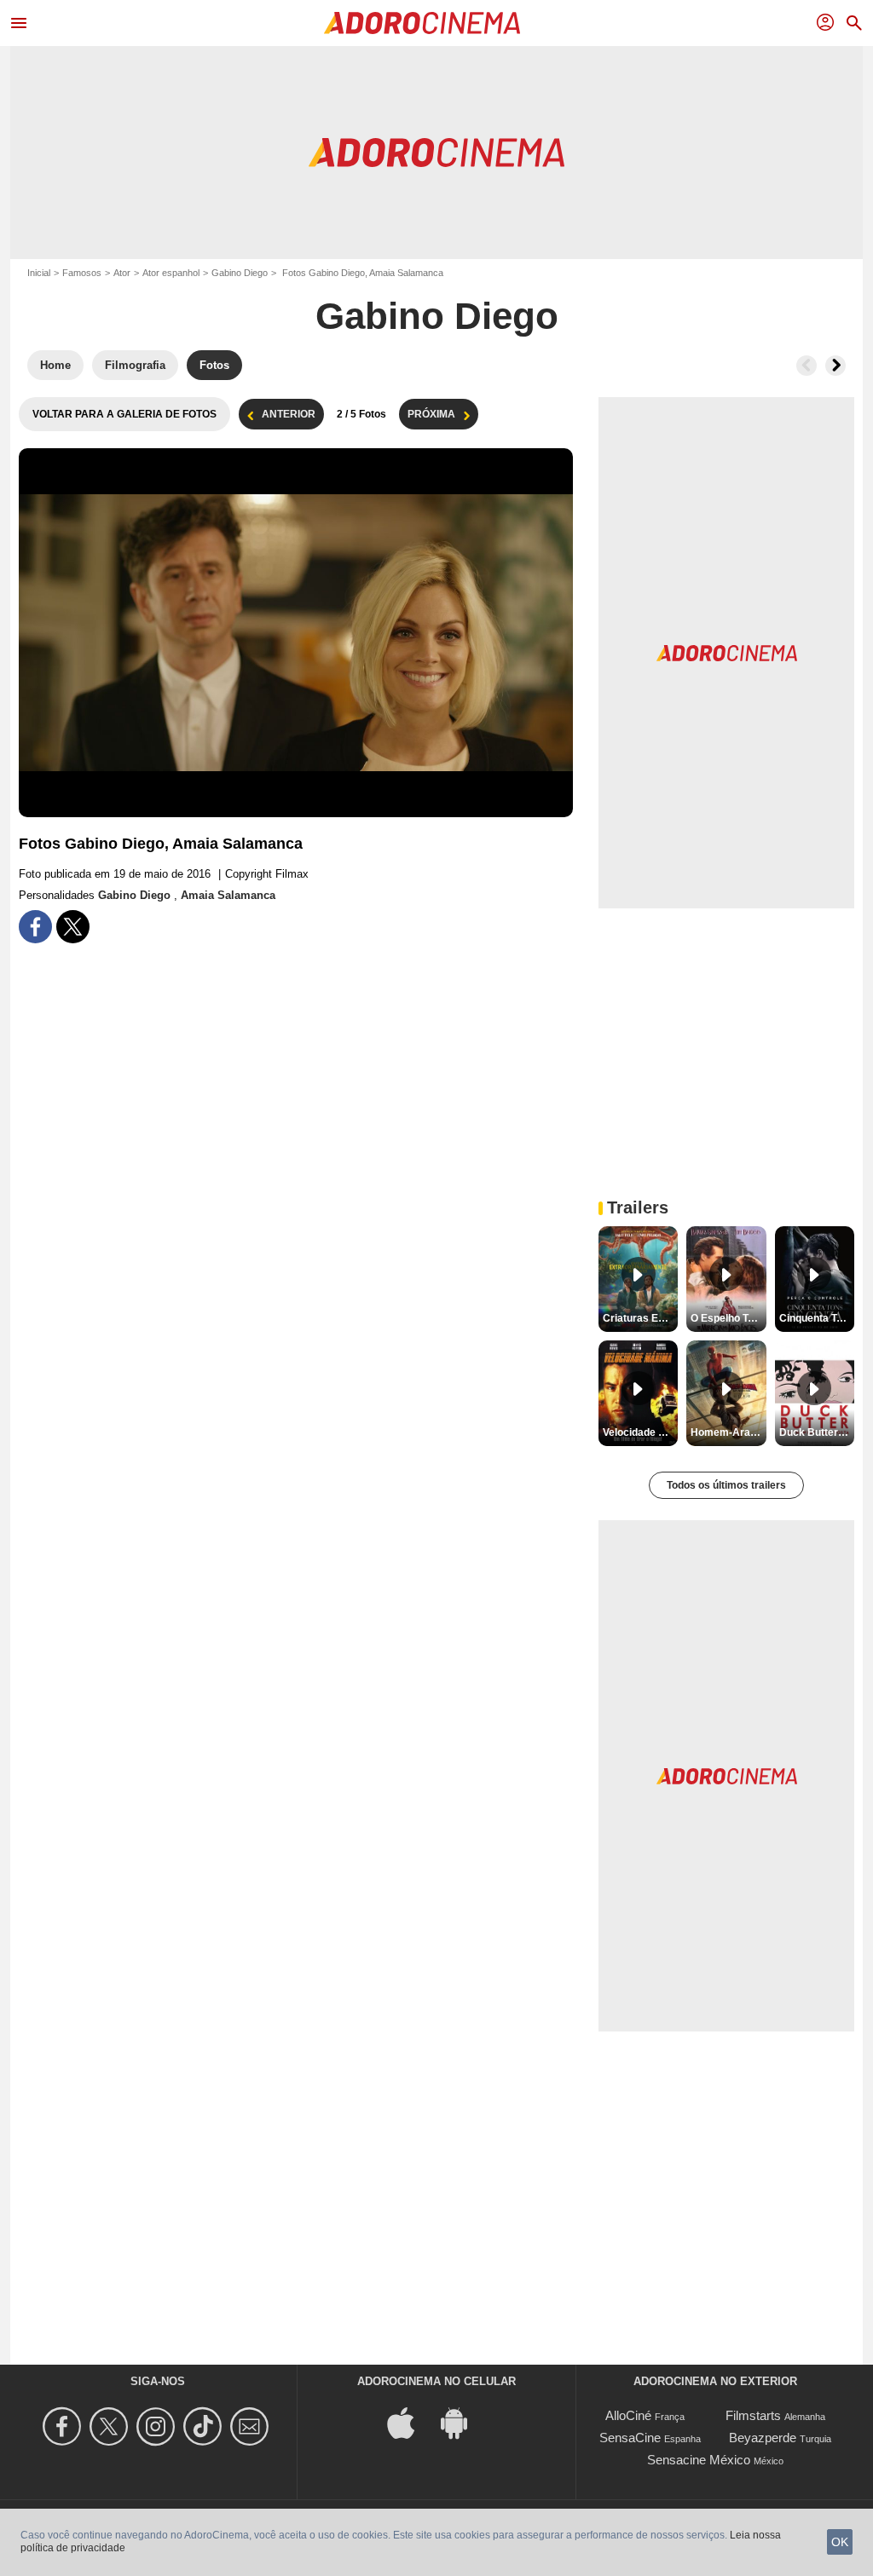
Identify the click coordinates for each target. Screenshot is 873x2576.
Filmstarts (753, 2415)
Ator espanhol (171, 273)
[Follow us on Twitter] (111, 2426)
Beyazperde (763, 2438)
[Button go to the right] (835, 366)
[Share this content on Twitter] (73, 927)
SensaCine (630, 2438)
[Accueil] (422, 23)
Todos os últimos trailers (726, 1485)
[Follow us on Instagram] (158, 2426)
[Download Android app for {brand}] (463, 2422)
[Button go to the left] (807, 366)
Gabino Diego (240, 273)
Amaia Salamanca (228, 895)
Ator (122, 273)
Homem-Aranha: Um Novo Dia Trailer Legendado (728, 1432)
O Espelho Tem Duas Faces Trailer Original (728, 1318)
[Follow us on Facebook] (64, 2426)
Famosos (82, 273)
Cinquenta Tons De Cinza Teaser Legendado (817, 1318)
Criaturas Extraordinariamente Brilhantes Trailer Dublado (640, 1318)
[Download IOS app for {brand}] (410, 2422)
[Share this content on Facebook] (35, 927)
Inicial (39, 273)
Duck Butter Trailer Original (817, 1432)
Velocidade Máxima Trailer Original (640, 1432)
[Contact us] (252, 2426)
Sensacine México (699, 2460)
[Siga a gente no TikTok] (205, 2426)
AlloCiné (628, 2415)
